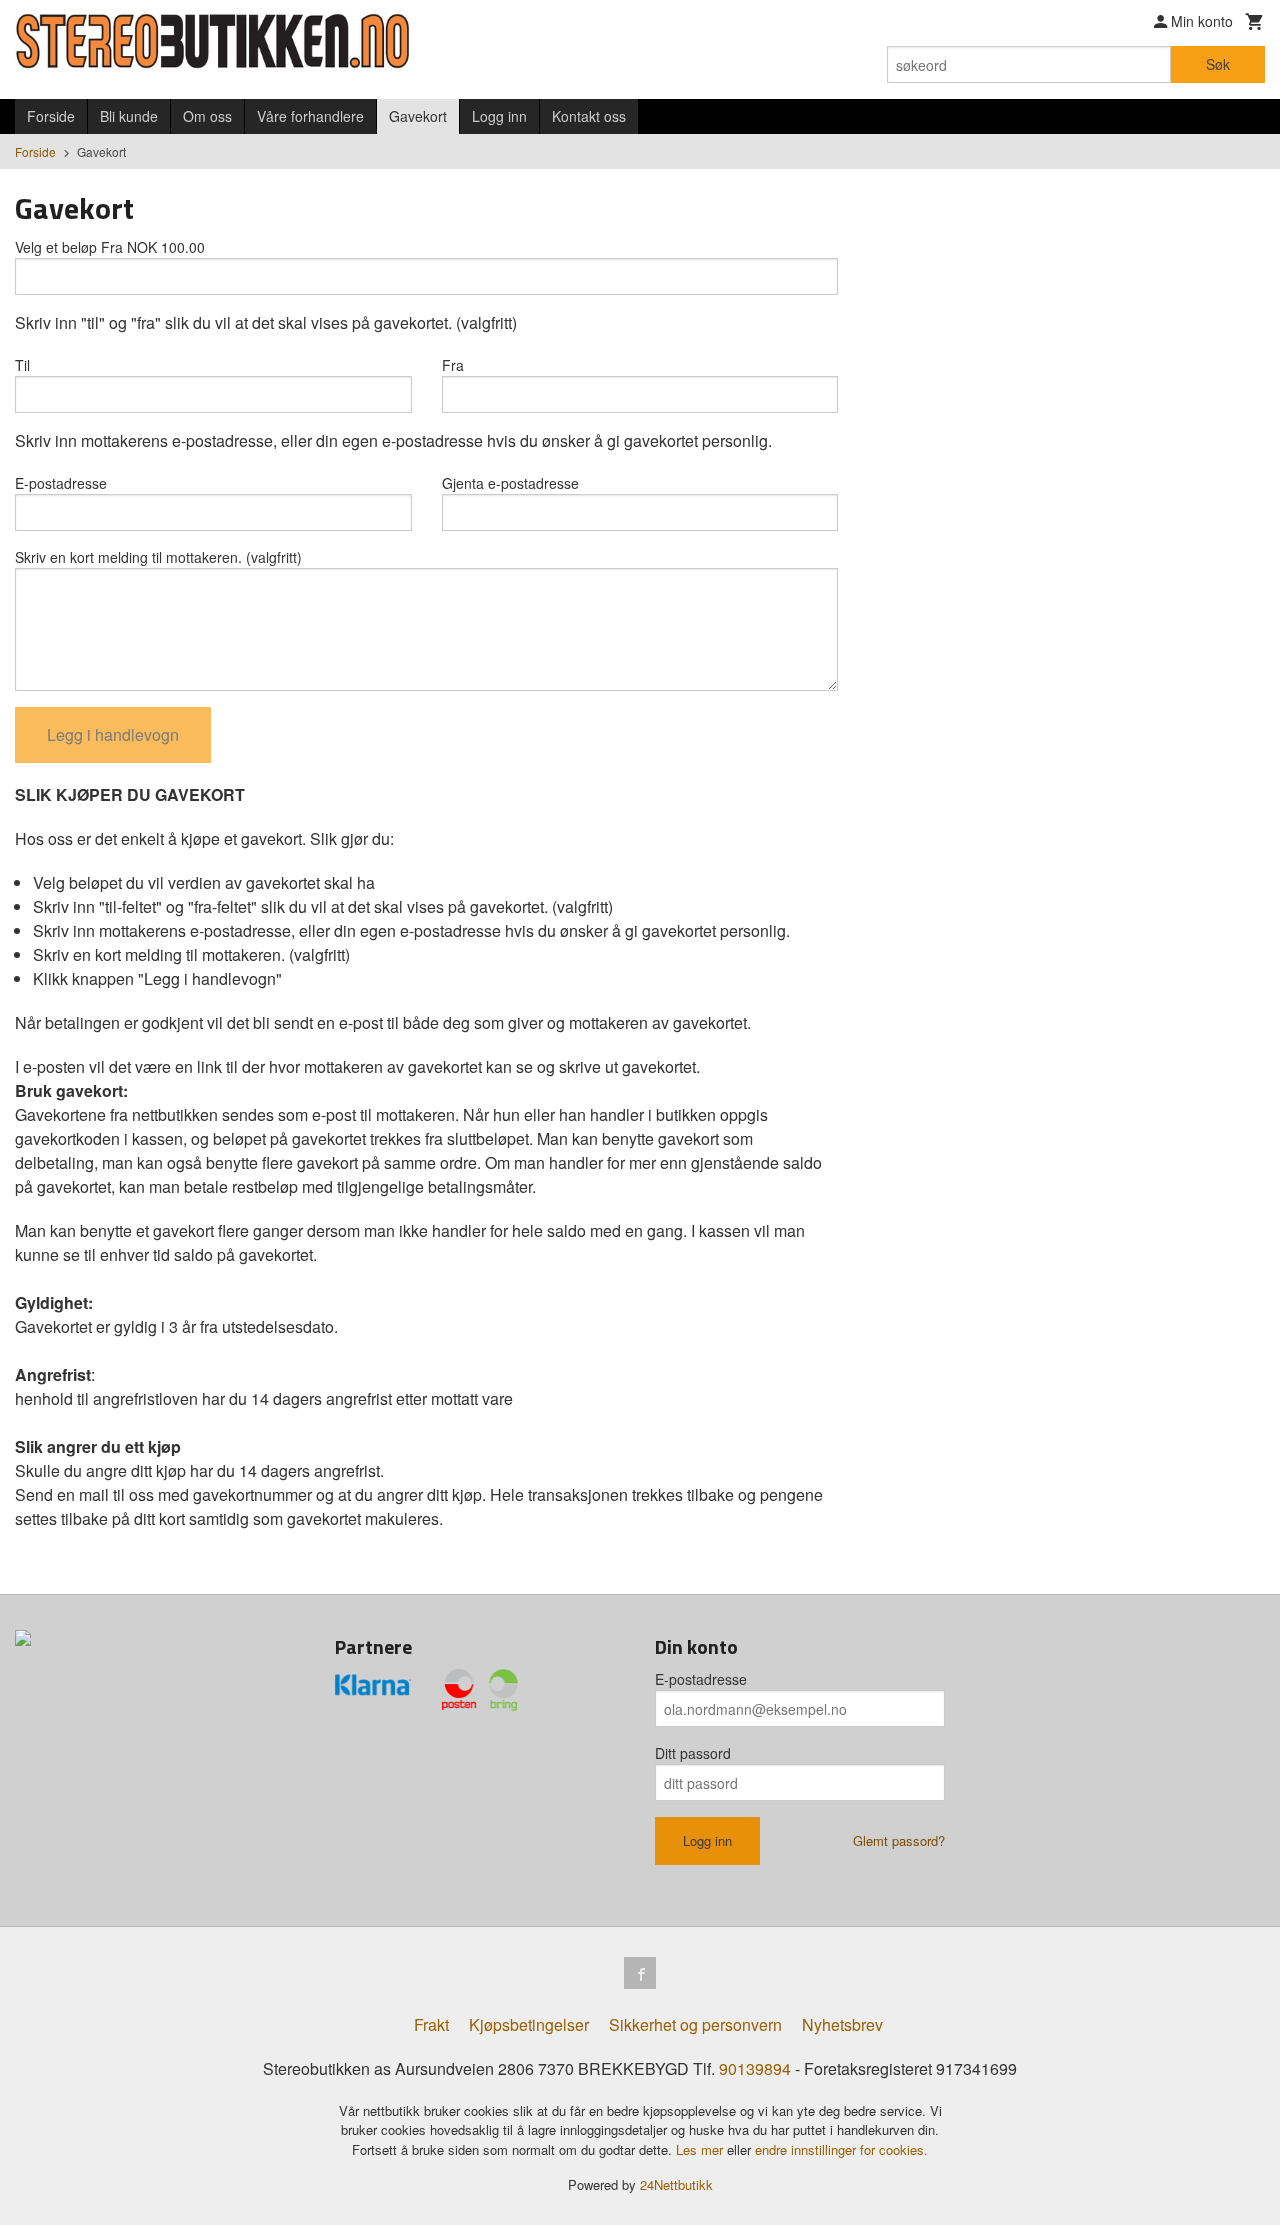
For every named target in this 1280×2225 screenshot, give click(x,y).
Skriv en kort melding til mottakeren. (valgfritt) (158, 557)
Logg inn (499, 116)
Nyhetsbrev (842, 2024)
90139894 (755, 2068)
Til (22, 365)
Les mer (701, 2149)
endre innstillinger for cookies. (841, 2149)
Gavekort (418, 116)
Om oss (207, 116)
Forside (51, 116)
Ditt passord (693, 1753)
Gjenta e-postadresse (510, 483)
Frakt (431, 2024)
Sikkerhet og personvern (695, 2024)
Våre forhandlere (310, 116)
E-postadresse (61, 483)
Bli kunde (129, 116)
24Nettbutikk (676, 2184)
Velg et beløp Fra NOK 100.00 (110, 247)
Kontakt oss (589, 116)
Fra (453, 365)
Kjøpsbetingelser (529, 2024)
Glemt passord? (899, 1840)
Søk (1218, 64)
